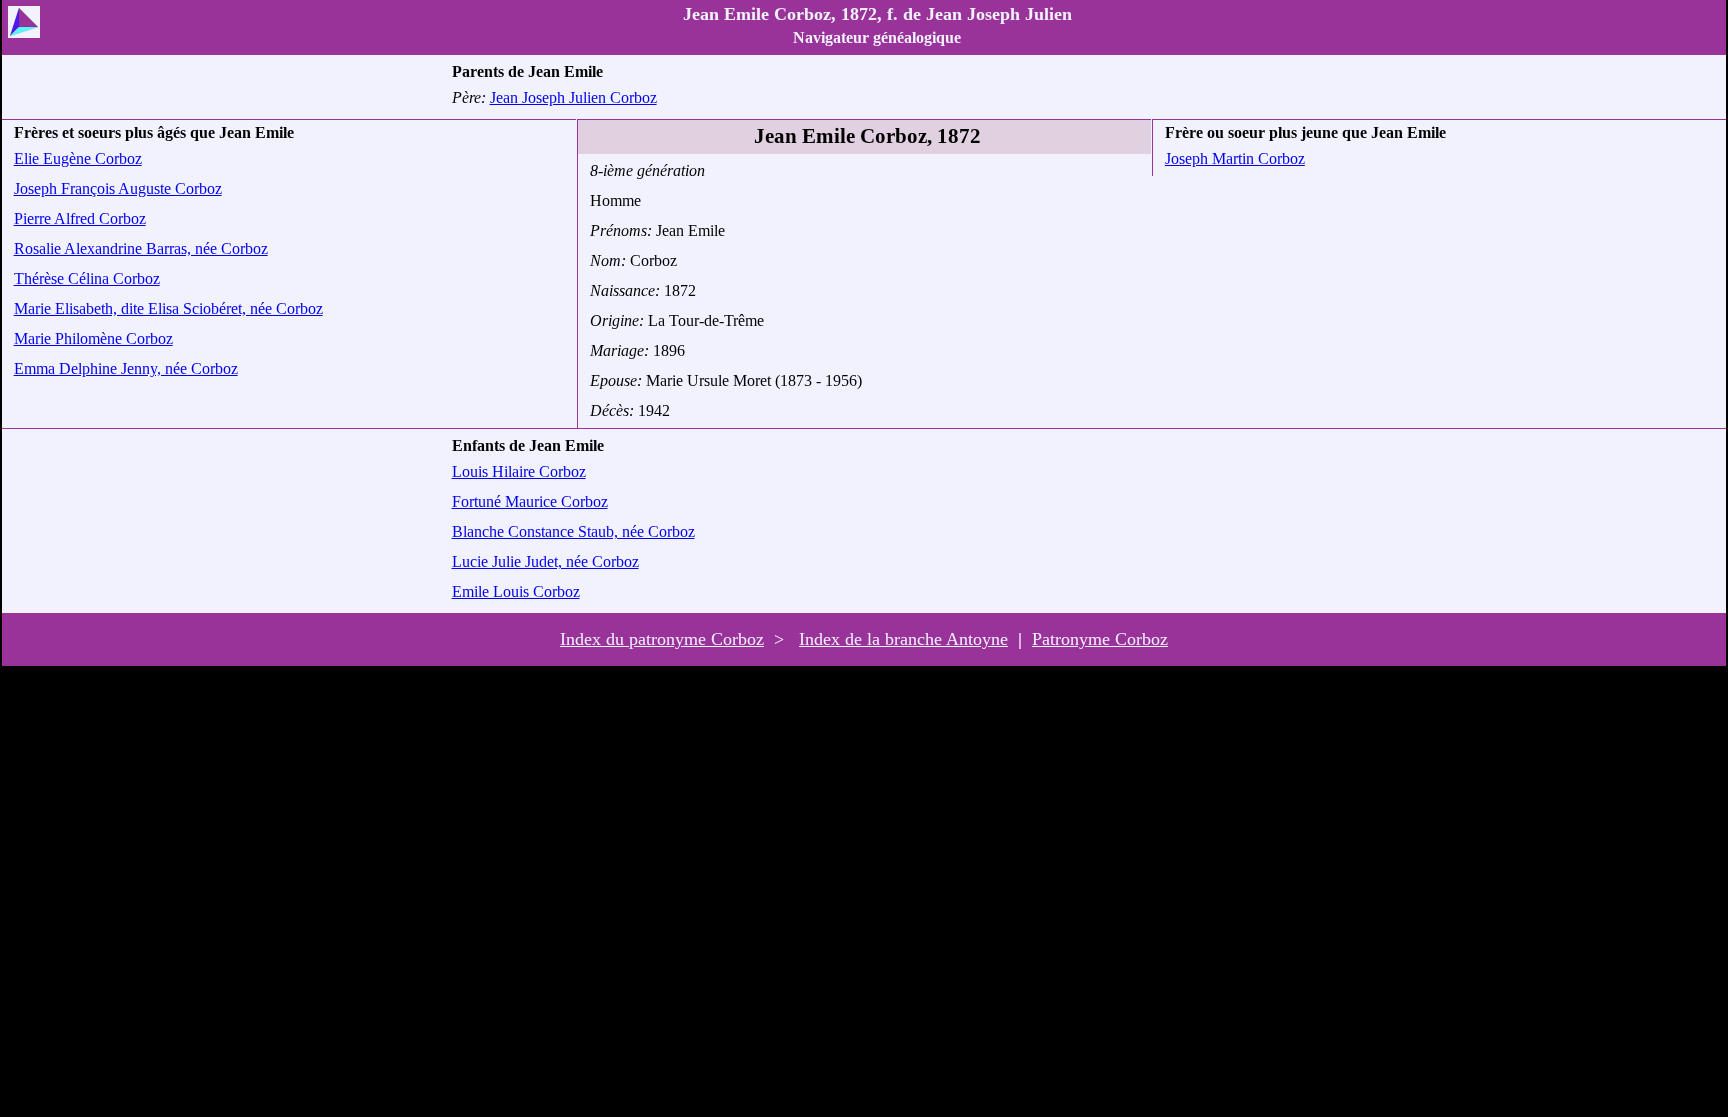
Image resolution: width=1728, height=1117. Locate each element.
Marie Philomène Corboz (93, 338)
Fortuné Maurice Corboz (530, 501)
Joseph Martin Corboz (1235, 158)
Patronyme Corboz (1100, 639)
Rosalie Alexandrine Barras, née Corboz (141, 248)
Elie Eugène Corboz (78, 158)
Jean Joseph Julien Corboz (573, 97)
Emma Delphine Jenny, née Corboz (126, 368)
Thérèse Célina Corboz (87, 278)
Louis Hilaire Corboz (519, 471)
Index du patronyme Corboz (662, 639)
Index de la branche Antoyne (903, 639)
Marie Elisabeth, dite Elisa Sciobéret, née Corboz (168, 308)
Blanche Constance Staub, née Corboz (573, 531)
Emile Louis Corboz (516, 591)
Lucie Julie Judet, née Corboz (545, 561)
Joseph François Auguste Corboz (118, 188)
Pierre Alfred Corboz (80, 218)
